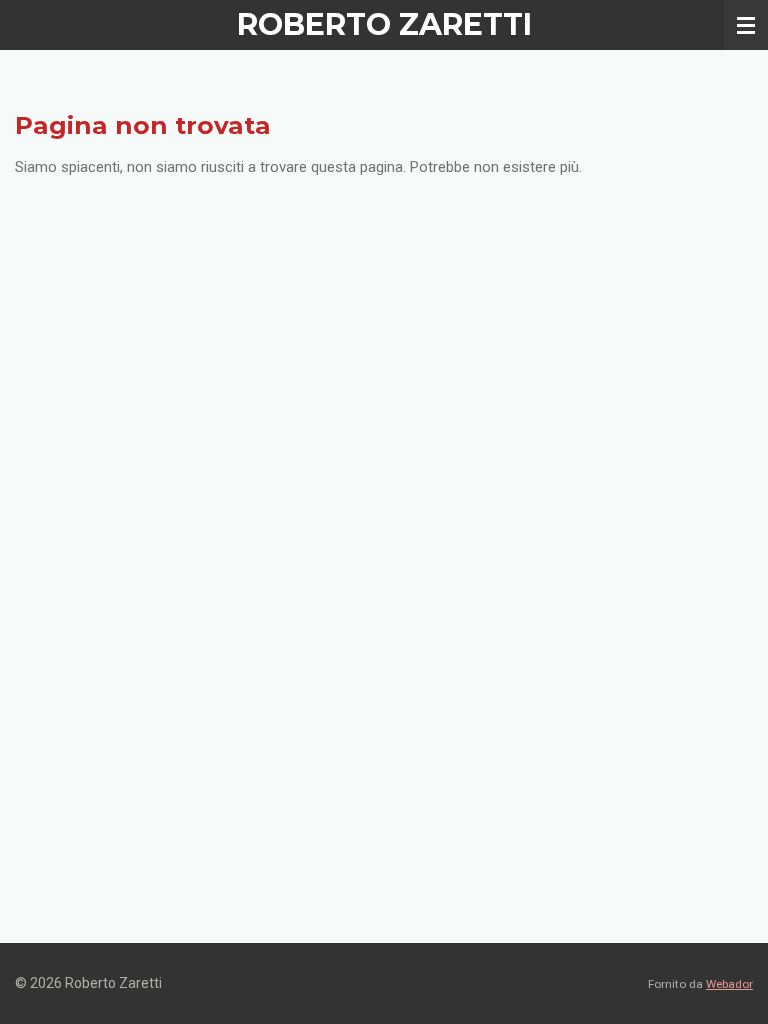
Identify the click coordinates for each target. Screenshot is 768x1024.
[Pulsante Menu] (746, 25)
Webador (729, 984)
